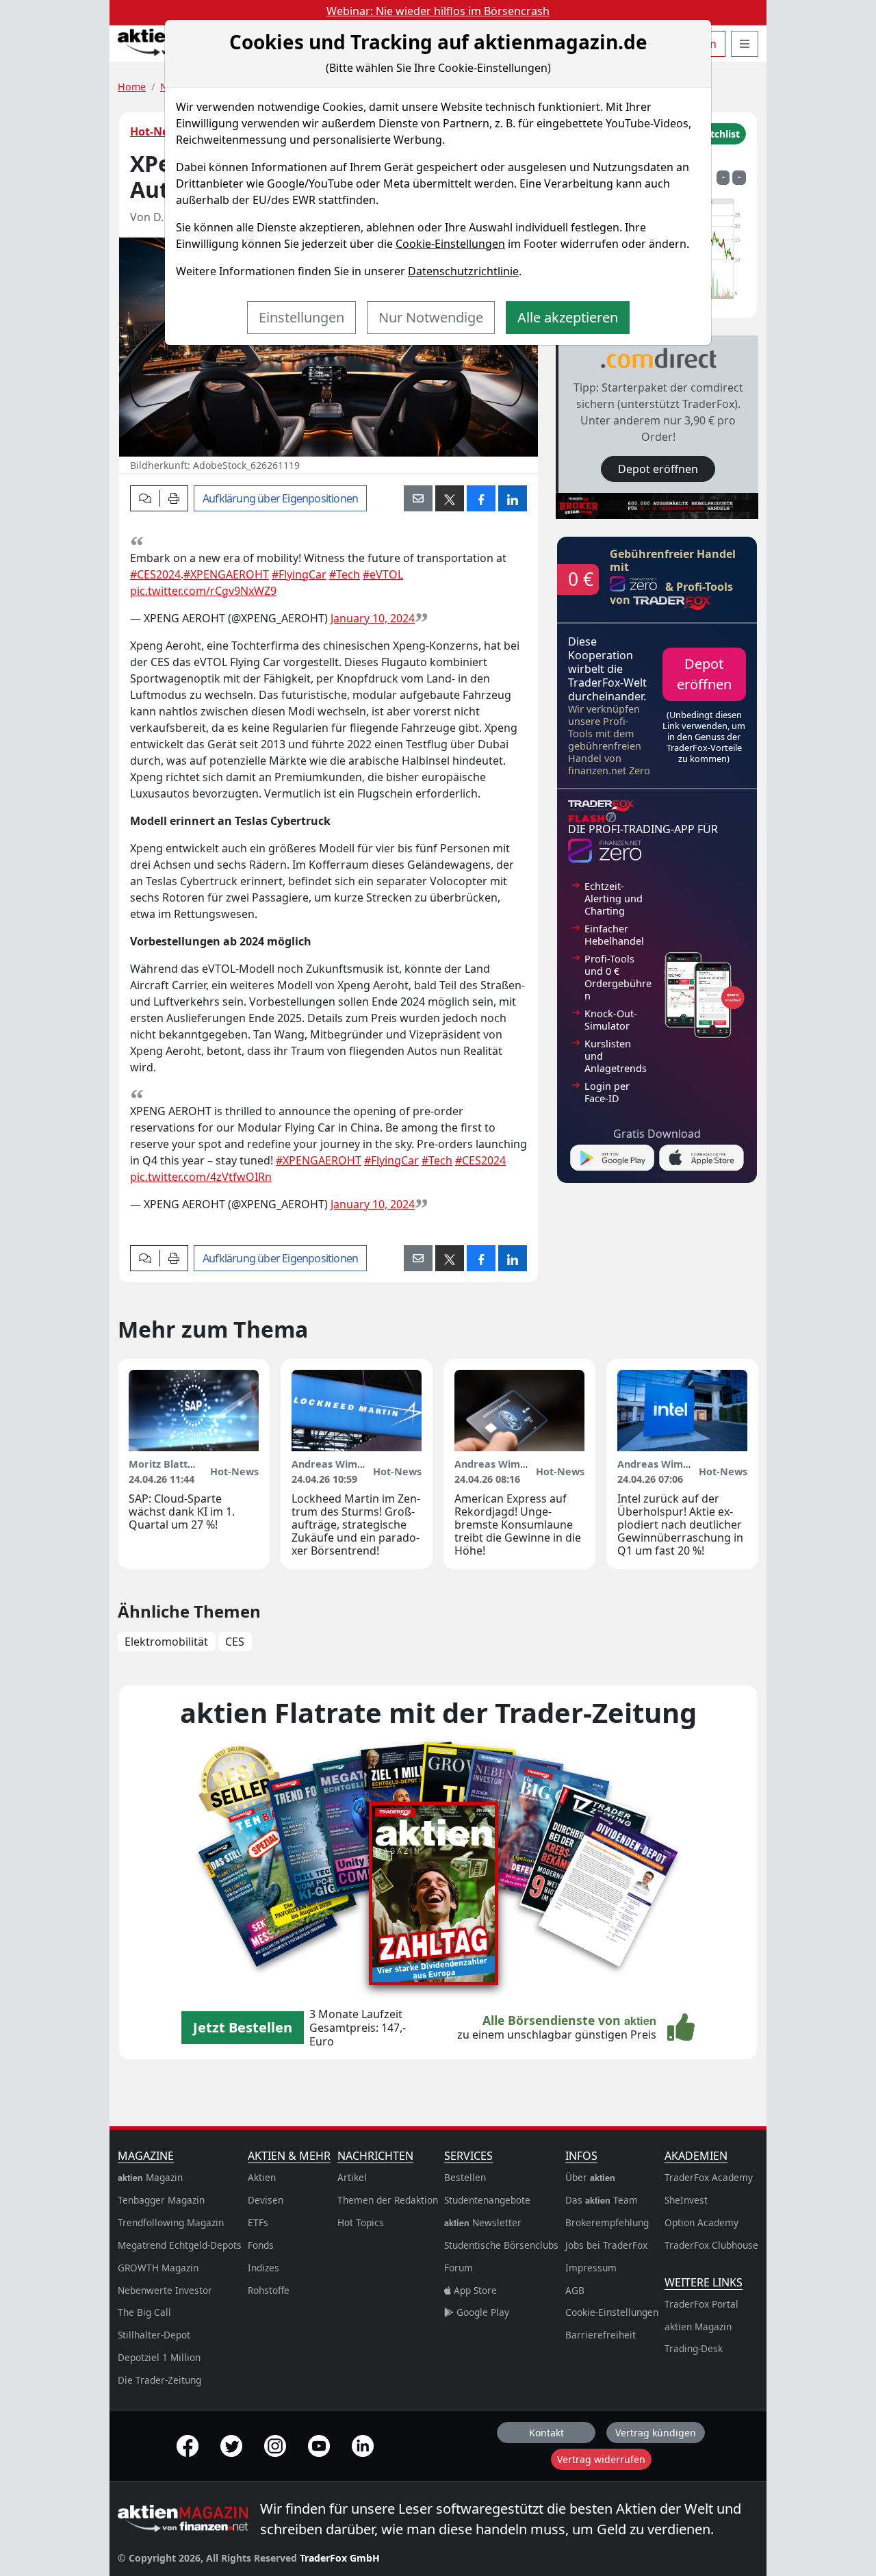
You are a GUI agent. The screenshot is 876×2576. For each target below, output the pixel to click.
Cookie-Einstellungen (450, 244)
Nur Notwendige (431, 317)
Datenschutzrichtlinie (463, 271)
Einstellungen (301, 317)
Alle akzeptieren (568, 317)
